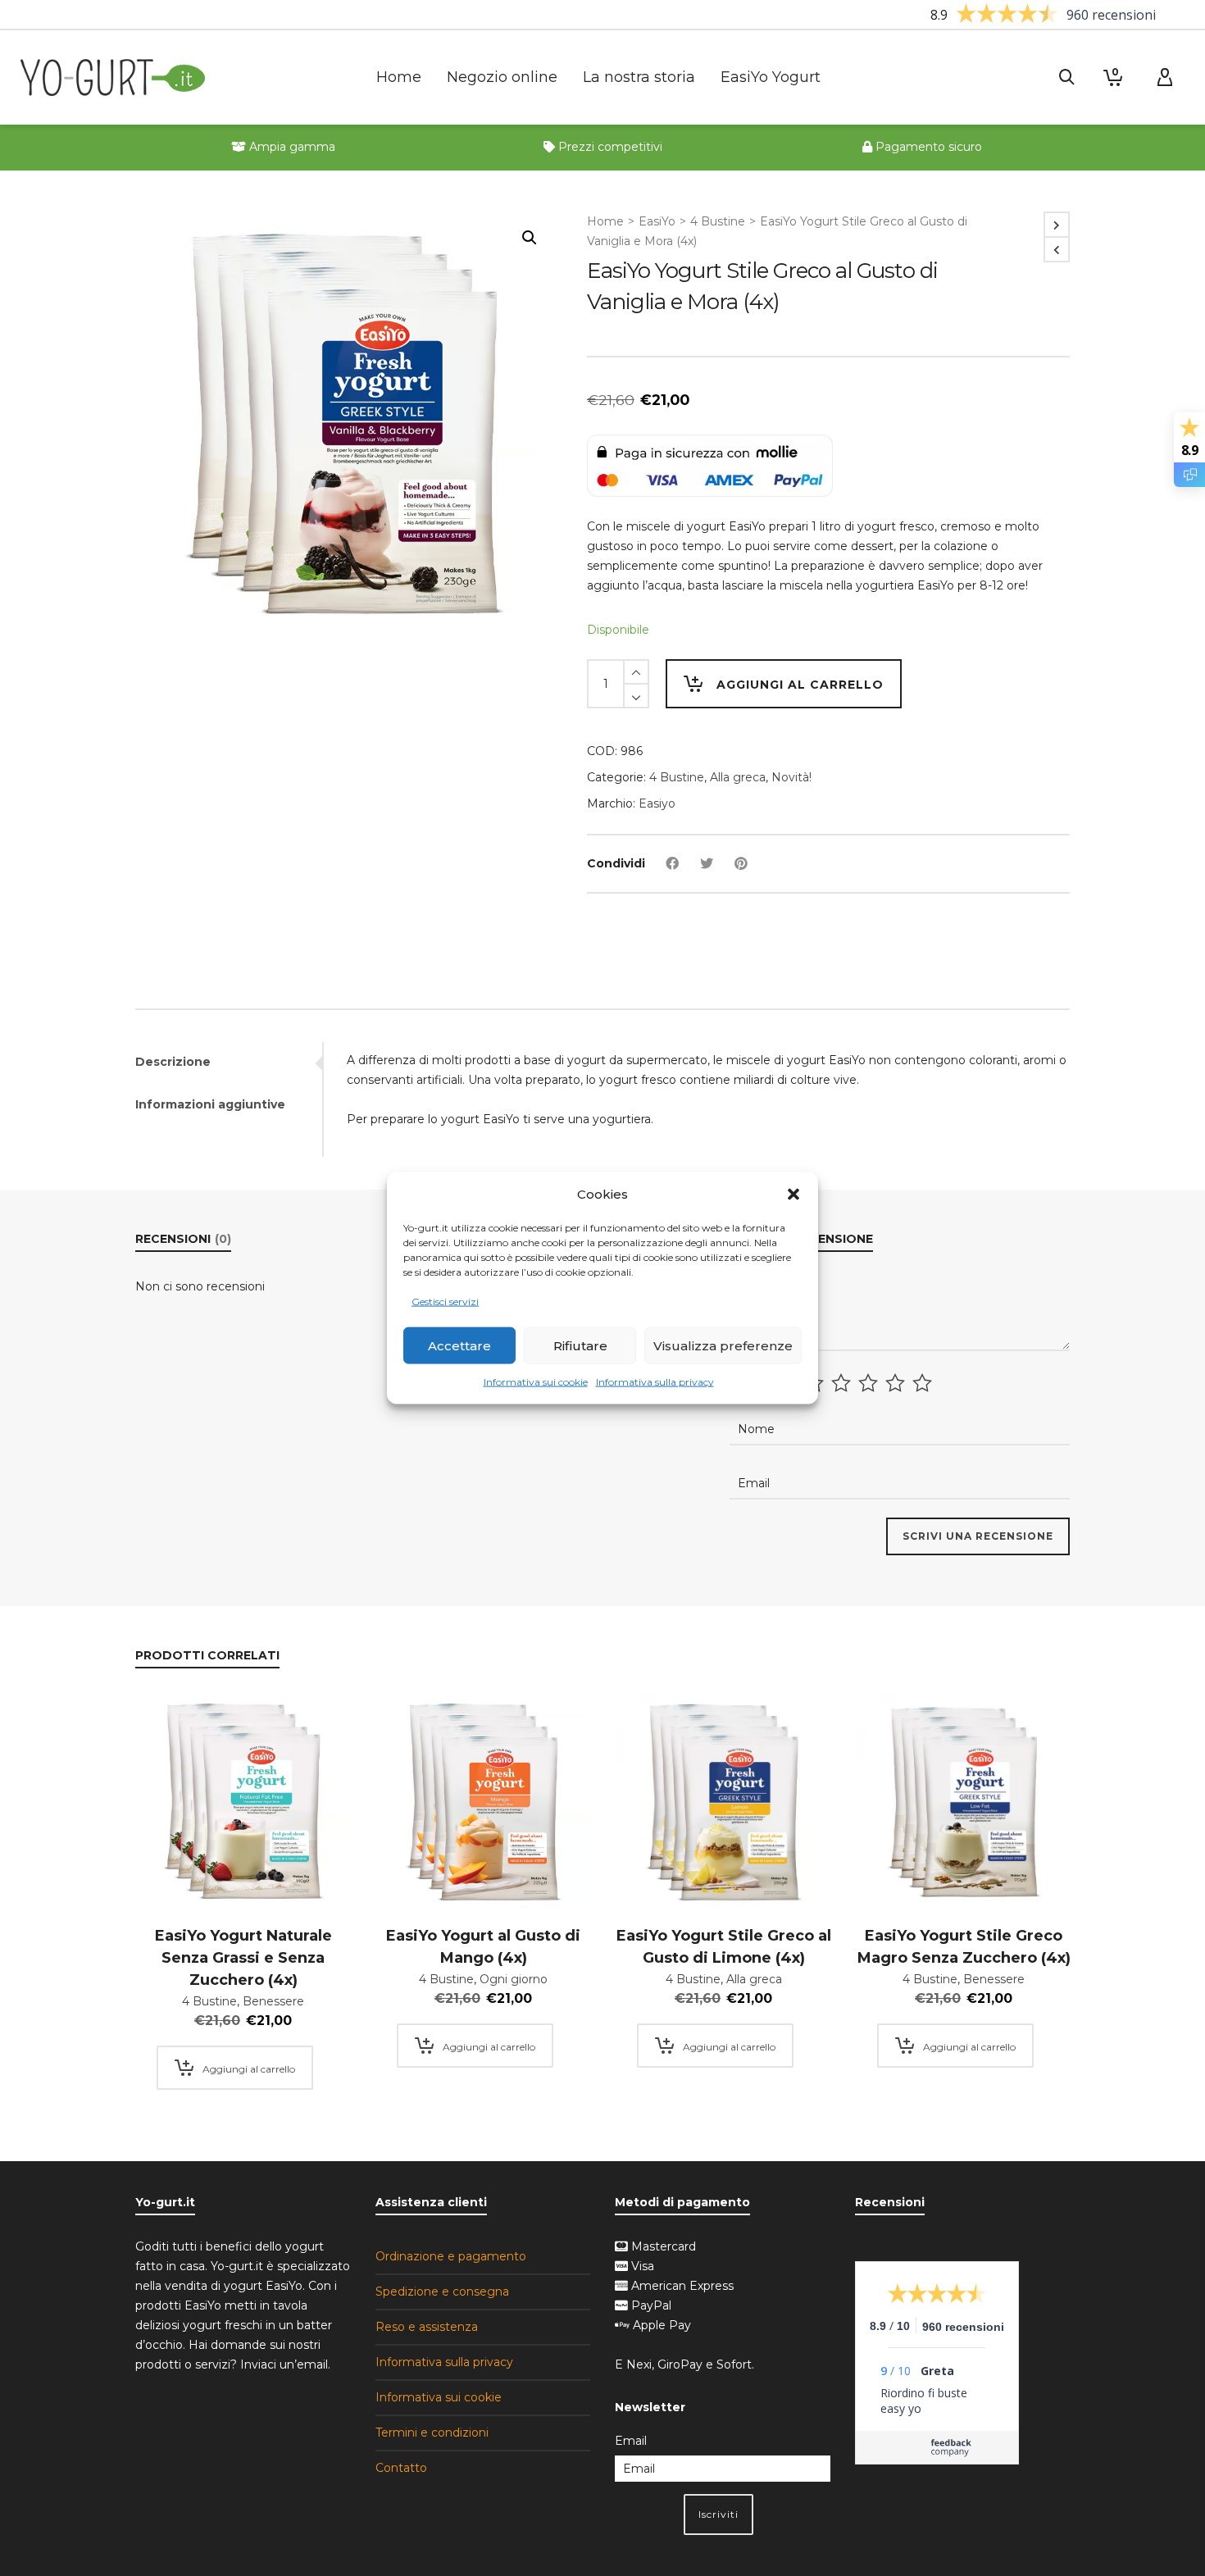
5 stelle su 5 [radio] (924, 1383)
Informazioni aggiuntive (210, 1104)
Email (631, 2441)
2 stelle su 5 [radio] (843, 1383)
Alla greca (738, 777)
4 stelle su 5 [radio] (897, 1383)
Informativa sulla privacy (655, 1382)
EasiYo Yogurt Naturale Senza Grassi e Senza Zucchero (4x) (243, 1958)
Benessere (273, 2001)
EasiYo (657, 221)
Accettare (459, 1346)
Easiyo (657, 803)
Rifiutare (580, 1346)
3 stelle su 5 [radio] (870, 1383)
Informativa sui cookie (536, 1382)
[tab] (229, 1062)
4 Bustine (718, 221)
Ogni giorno (514, 1979)
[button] (793, 1195)
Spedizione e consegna (442, 2292)
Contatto (401, 2468)
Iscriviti (718, 2514)
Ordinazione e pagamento (451, 2256)
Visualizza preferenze (723, 1346)
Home (605, 221)
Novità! (791, 777)
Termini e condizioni (432, 2433)
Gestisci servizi (445, 1302)
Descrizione (173, 1062)
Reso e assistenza (427, 2327)
